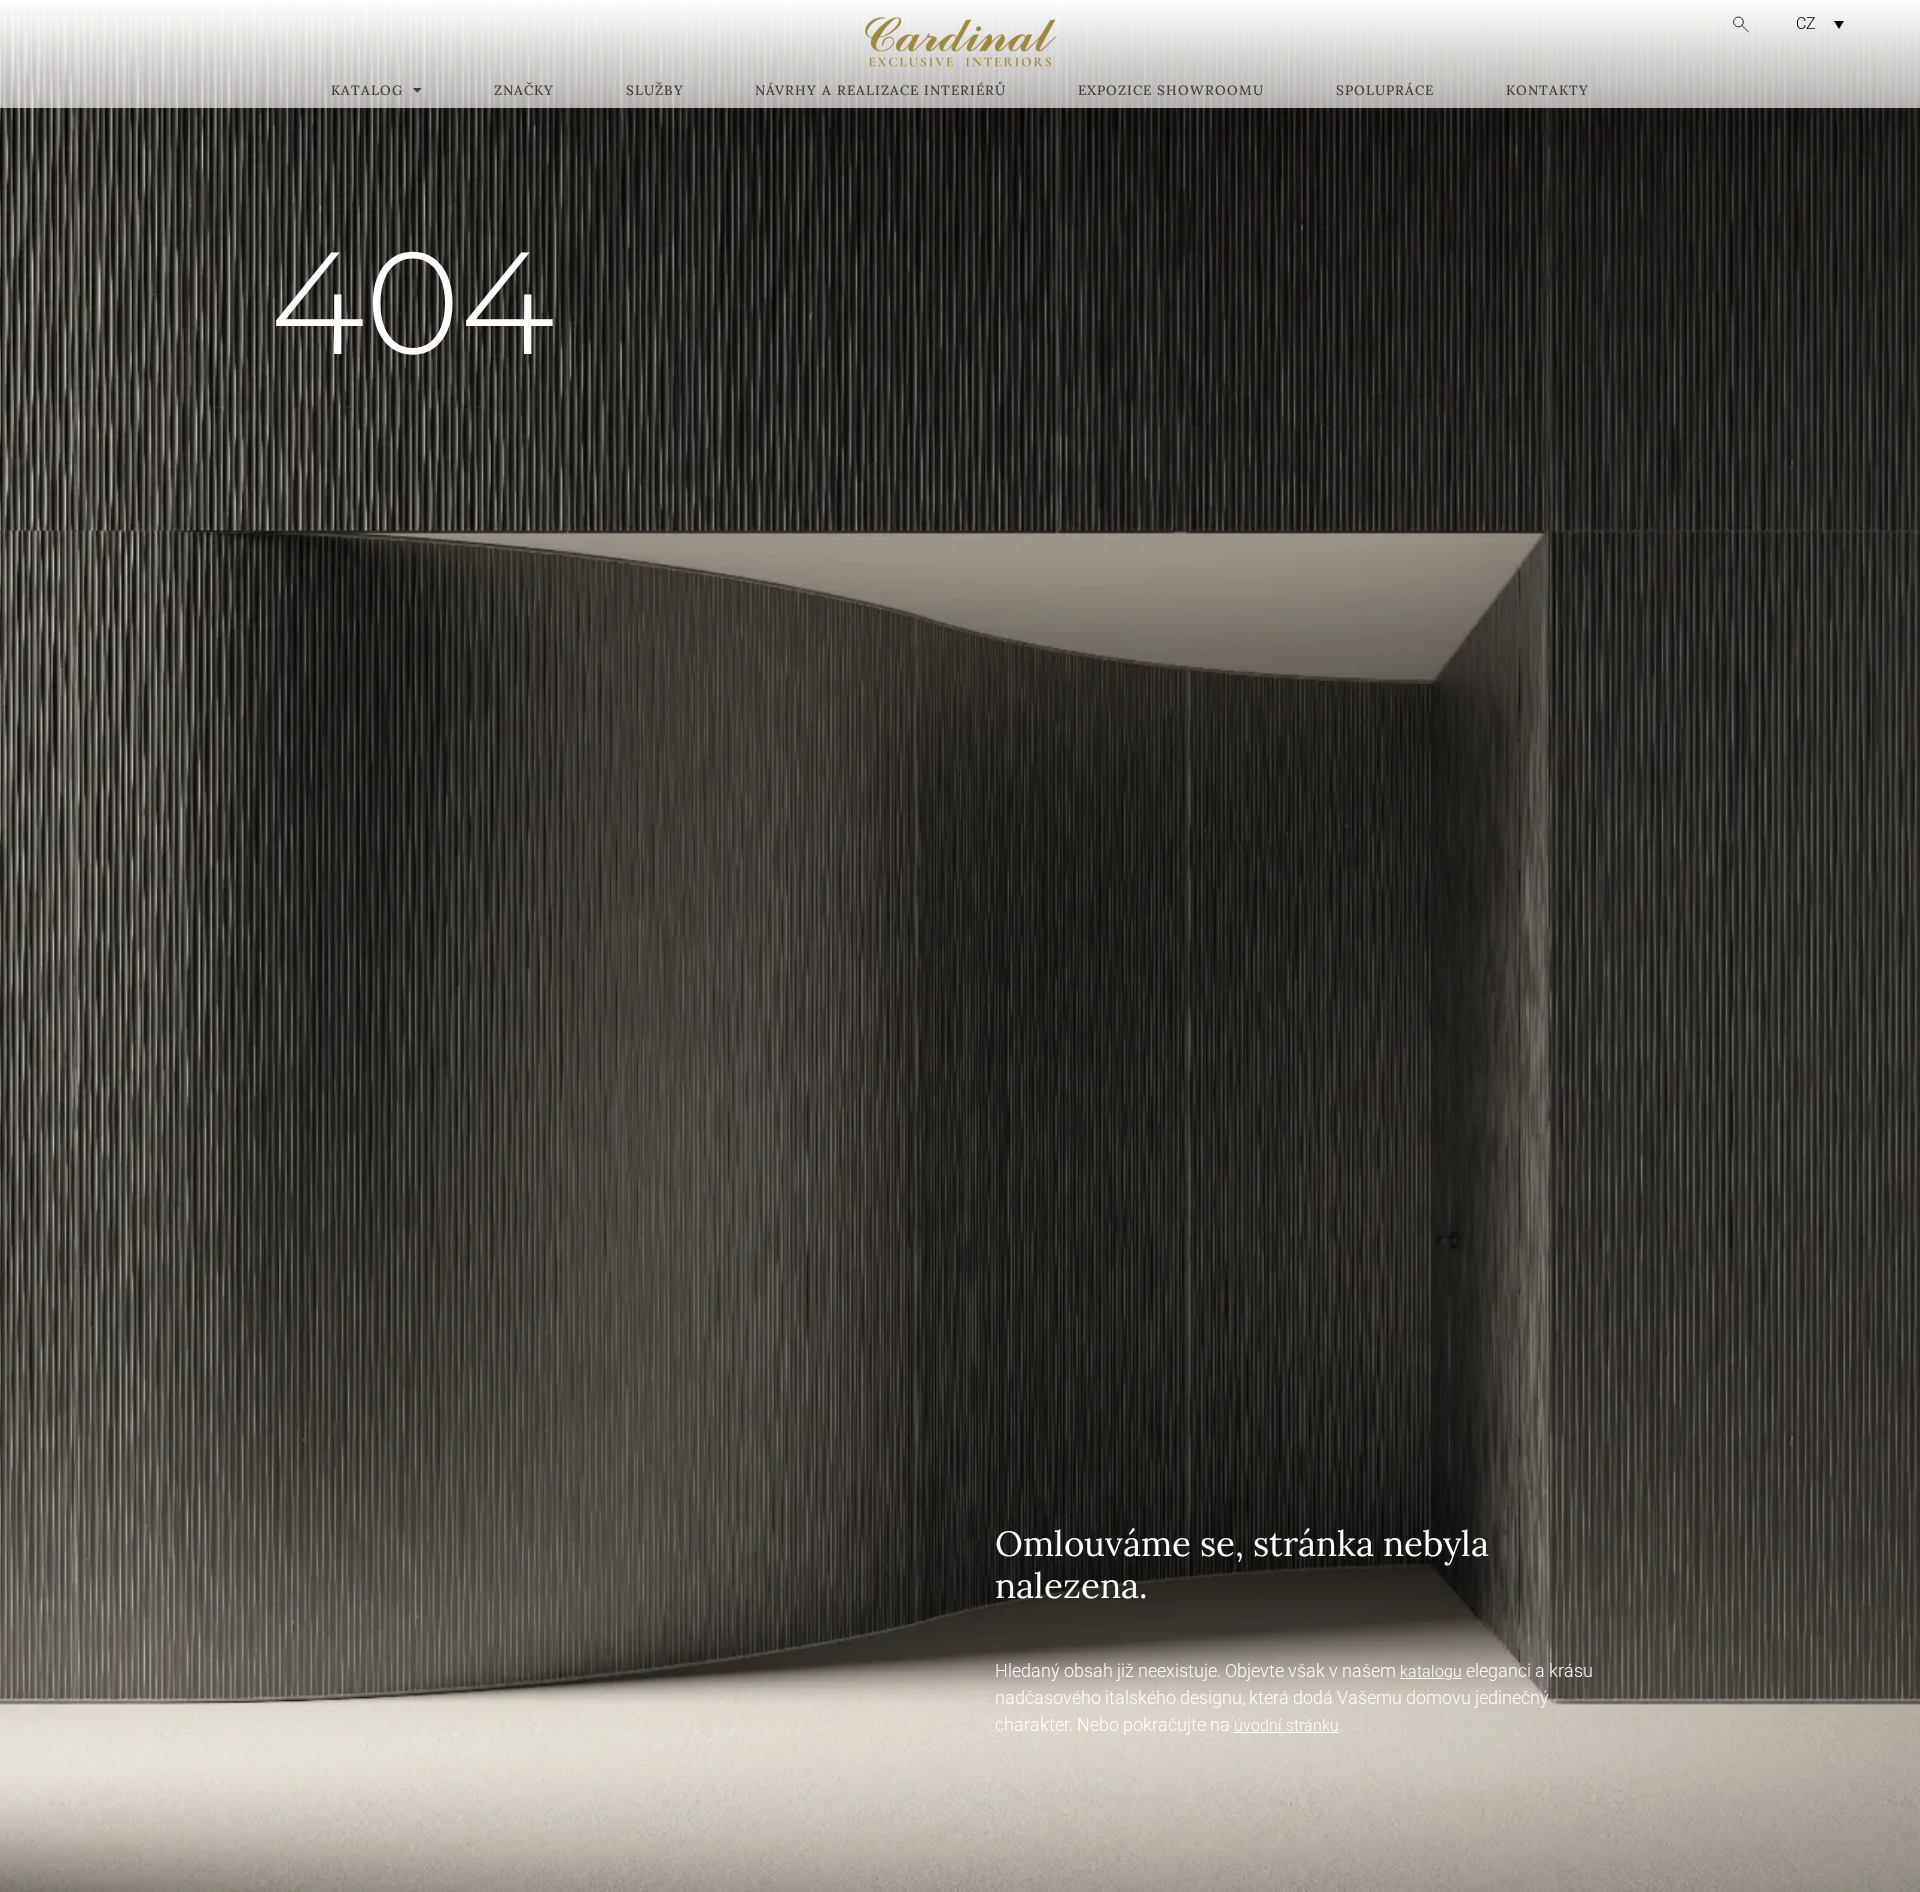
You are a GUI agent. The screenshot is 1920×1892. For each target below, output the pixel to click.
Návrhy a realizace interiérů (880, 91)
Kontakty (1547, 91)
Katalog (367, 91)
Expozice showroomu (1171, 91)
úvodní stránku (1286, 1725)
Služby (655, 91)
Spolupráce (1385, 91)
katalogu (1431, 1671)
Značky (524, 91)
